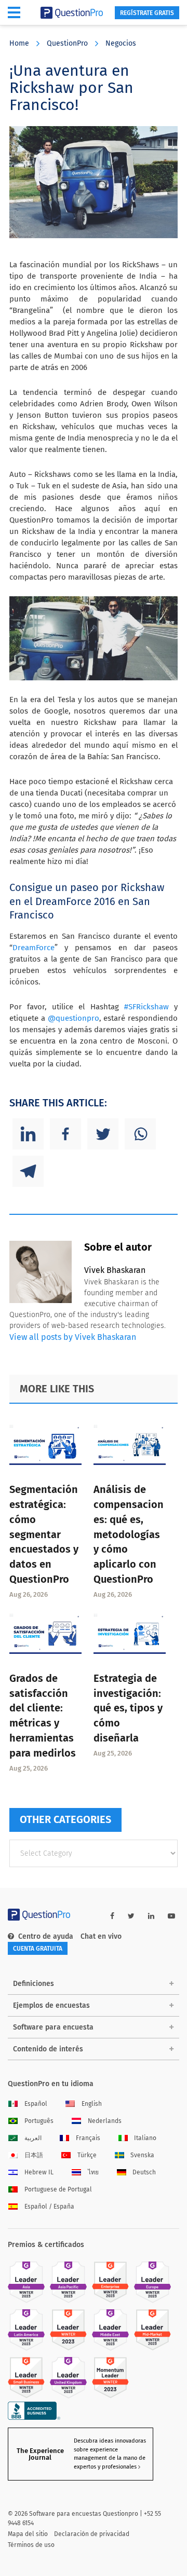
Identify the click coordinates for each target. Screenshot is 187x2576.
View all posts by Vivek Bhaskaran (73, 1337)
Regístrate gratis (147, 13)
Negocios (121, 43)
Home (19, 43)
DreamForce (34, 948)
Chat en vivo (101, 1936)
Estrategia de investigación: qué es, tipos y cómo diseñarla (128, 1708)
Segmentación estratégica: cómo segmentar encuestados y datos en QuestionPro (44, 1534)
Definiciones (34, 1984)
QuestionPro (67, 43)
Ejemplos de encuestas (51, 2005)
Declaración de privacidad (92, 2534)
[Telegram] (28, 1171)
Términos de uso (31, 2545)
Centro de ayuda (46, 1936)
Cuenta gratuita (38, 1949)
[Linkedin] (28, 1134)
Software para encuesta (53, 2027)
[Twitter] (103, 1134)
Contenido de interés (48, 2049)
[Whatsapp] (140, 1134)
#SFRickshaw (149, 1007)
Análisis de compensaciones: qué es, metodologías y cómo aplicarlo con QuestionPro (129, 1534)
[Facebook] (65, 1134)
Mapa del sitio (28, 2534)
